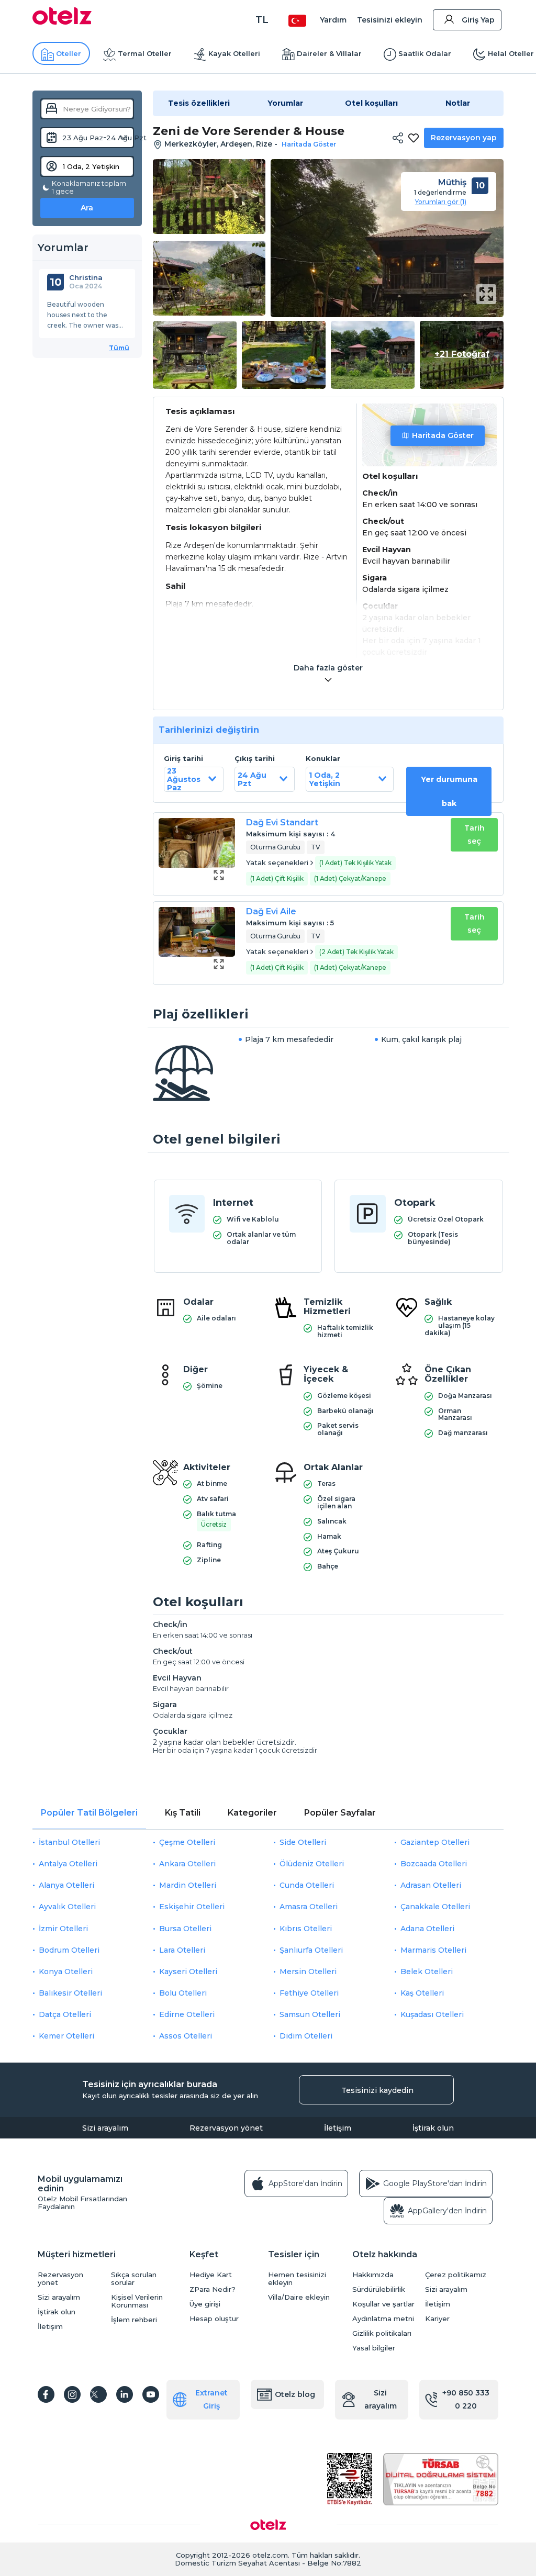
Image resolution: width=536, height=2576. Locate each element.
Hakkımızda (373, 2275)
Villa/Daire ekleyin (299, 2297)
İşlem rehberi (134, 2320)
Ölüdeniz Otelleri (312, 1864)
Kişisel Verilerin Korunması (137, 2301)
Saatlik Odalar (425, 53)
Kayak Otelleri (234, 53)
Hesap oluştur (214, 2319)
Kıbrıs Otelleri (306, 1929)
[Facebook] (46, 2394)
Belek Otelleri (427, 1972)
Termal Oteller (145, 53)
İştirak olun (433, 2128)
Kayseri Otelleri (188, 1972)
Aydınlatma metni (383, 2319)
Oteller (69, 53)
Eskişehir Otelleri (192, 1907)
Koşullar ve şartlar (383, 2304)
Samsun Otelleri (310, 2014)
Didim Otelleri (306, 2036)
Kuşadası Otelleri (432, 2014)
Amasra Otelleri (309, 1907)
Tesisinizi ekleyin (390, 20)
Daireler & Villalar (329, 53)
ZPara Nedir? (213, 2289)
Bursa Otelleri (185, 1929)
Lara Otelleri (182, 1950)
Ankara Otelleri (187, 1864)
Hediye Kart (211, 2275)
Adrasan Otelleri (431, 1885)
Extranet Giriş (211, 2399)
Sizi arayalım (105, 2128)
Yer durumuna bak (449, 791)
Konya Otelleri (66, 1972)
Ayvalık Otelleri (67, 1907)
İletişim (338, 2128)
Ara (87, 208)
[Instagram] (72, 2394)
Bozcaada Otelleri (434, 1864)
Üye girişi (205, 2304)
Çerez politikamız (456, 2275)
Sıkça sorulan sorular (134, 2279)
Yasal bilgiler (374, 2348)
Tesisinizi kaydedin (377, 2090)
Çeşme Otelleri (187, 1842)
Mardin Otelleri (188, 1885)
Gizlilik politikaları (382, 2333)
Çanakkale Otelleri (435, 1907)
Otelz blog (295, 2394)
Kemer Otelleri (66, 2036)
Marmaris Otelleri (433, 1950)
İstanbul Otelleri (69, 1842)
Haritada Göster (443, 435)
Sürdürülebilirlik (379, 2289)
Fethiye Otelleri (309, 1993)
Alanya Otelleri (66, 1885)
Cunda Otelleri (307, 1885)
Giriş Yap (478, 20)
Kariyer (437, 2319)
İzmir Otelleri (63, 1929)
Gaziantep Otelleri (435, 1842)
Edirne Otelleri (187, 2014)
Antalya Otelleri (68, 1864)
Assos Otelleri (186, 2036)
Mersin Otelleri (308, 1972)
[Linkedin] (125, 2394)
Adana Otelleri (427, 1929)
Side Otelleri (303, 1842)
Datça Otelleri (65, 2014)
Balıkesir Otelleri (70, 1993)
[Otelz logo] (62, 22)
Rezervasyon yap (464, 138)
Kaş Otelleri (422, 1993)
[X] (98, 2394)
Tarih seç (474, 835)
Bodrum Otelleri (69, 1950)
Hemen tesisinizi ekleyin (297, 2279)
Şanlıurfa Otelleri (311, 1950)
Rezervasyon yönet (226, 2128)
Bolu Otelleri (183, 1993)
